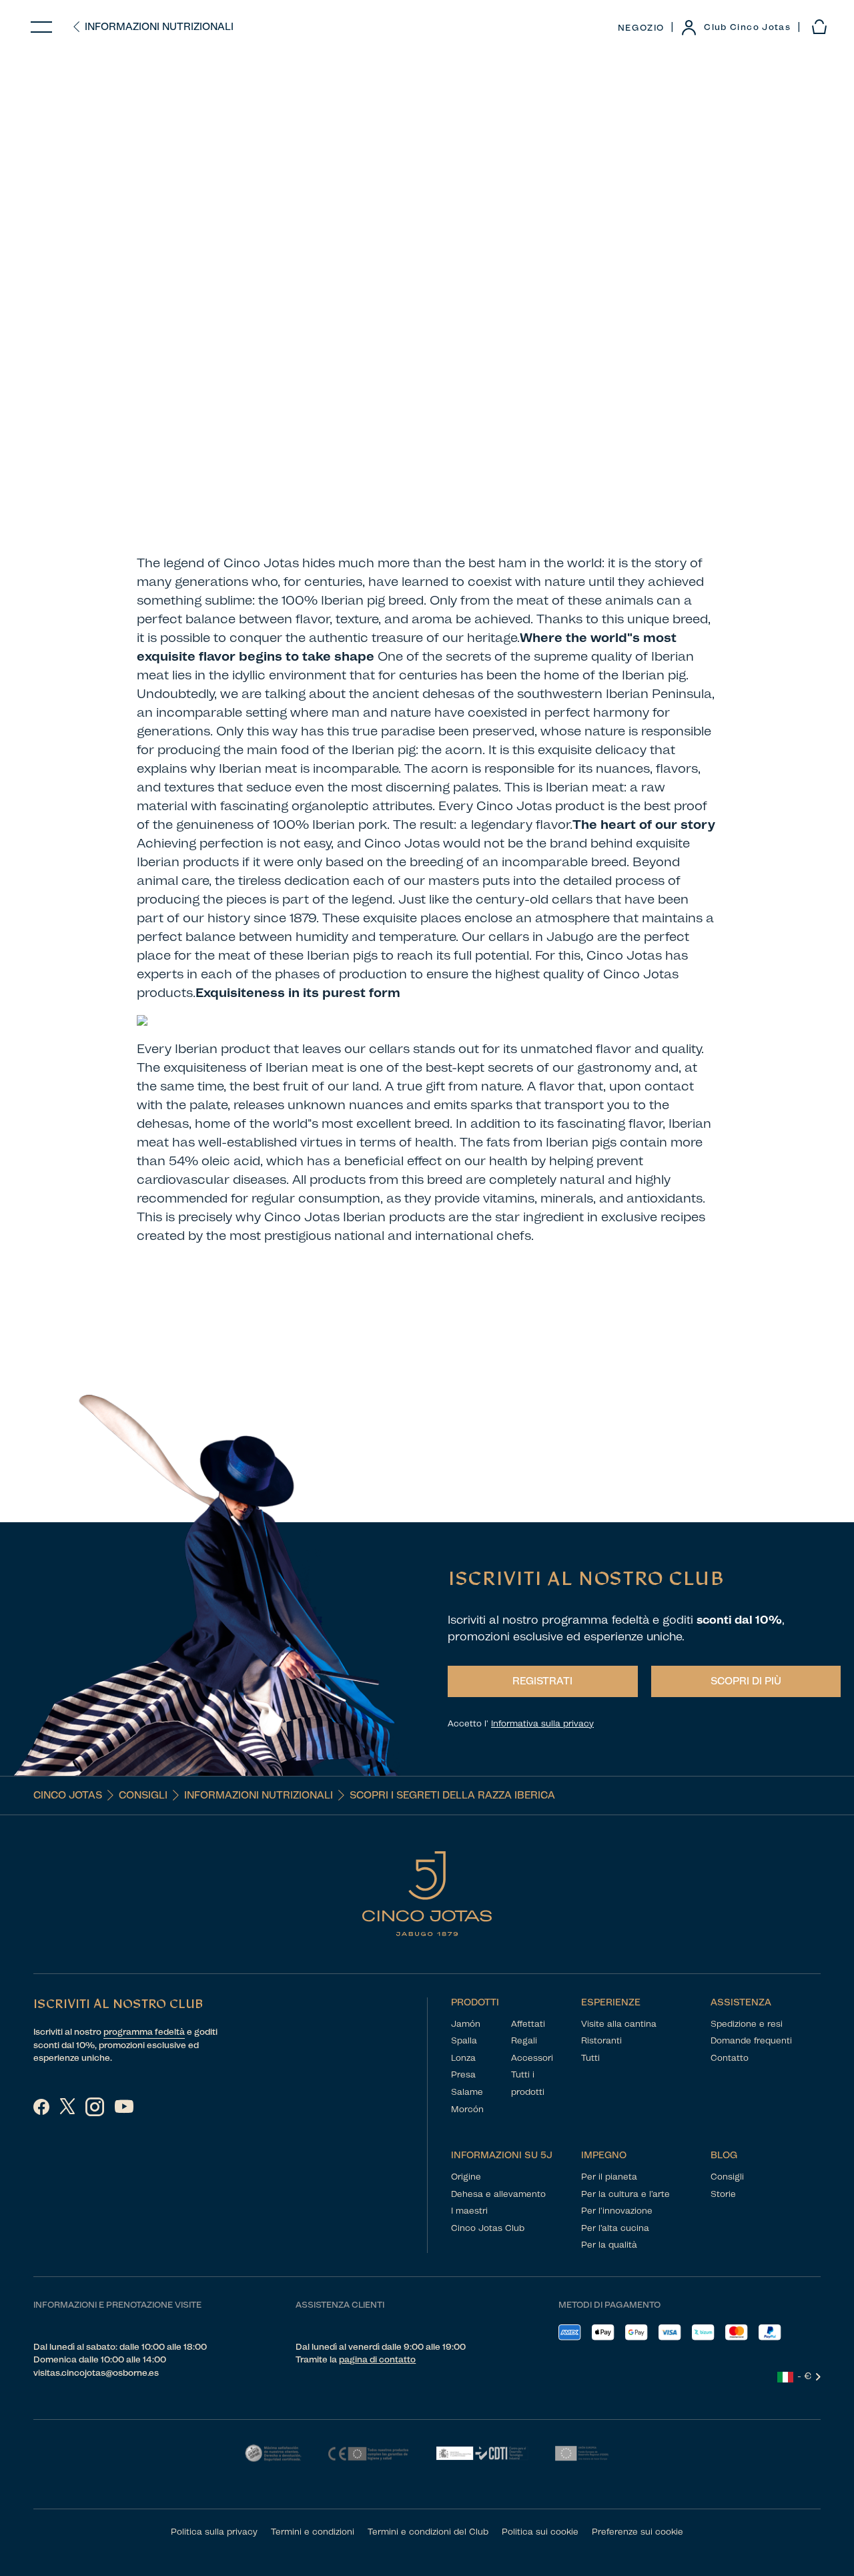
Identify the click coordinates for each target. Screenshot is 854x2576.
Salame (467, 2092)
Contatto (730, 2058)
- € (805, 2376)
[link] (736, 27)
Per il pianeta (609, 2177)
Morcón (467, 2109)
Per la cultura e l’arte (625, 2194)
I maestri (469, 2211)
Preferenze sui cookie (637, 2532)
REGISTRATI (542, 1681)
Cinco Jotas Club (488, 2228)
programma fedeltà (144, 2032)
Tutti (590, 2058)
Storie (723, 2194)
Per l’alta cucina (615, 2228)
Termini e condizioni (313, 2532)
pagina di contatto (377, 2359)
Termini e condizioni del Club (428, 2532)
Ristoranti (601, 2040)
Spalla (464, 2040)
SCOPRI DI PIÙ (746, 1681)
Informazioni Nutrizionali (159, 27)
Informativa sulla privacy (542, 1723)
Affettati (528, 2024)
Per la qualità (609, 2245)
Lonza (463, 2058)
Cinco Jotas (68, 1795)
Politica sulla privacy (214, 2532)
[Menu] (41, 27)
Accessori (532, 2058)
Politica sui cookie (540, 2532)
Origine (466, 2177)
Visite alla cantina (619, 2024)
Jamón (466, 2024)
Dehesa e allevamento (498, 2194)
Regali (524, 2040)
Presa (463, 2074)
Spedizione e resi (747, 2024)
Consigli (143, 1795)
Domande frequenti (751, 2040)
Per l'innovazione (617, 2211)
